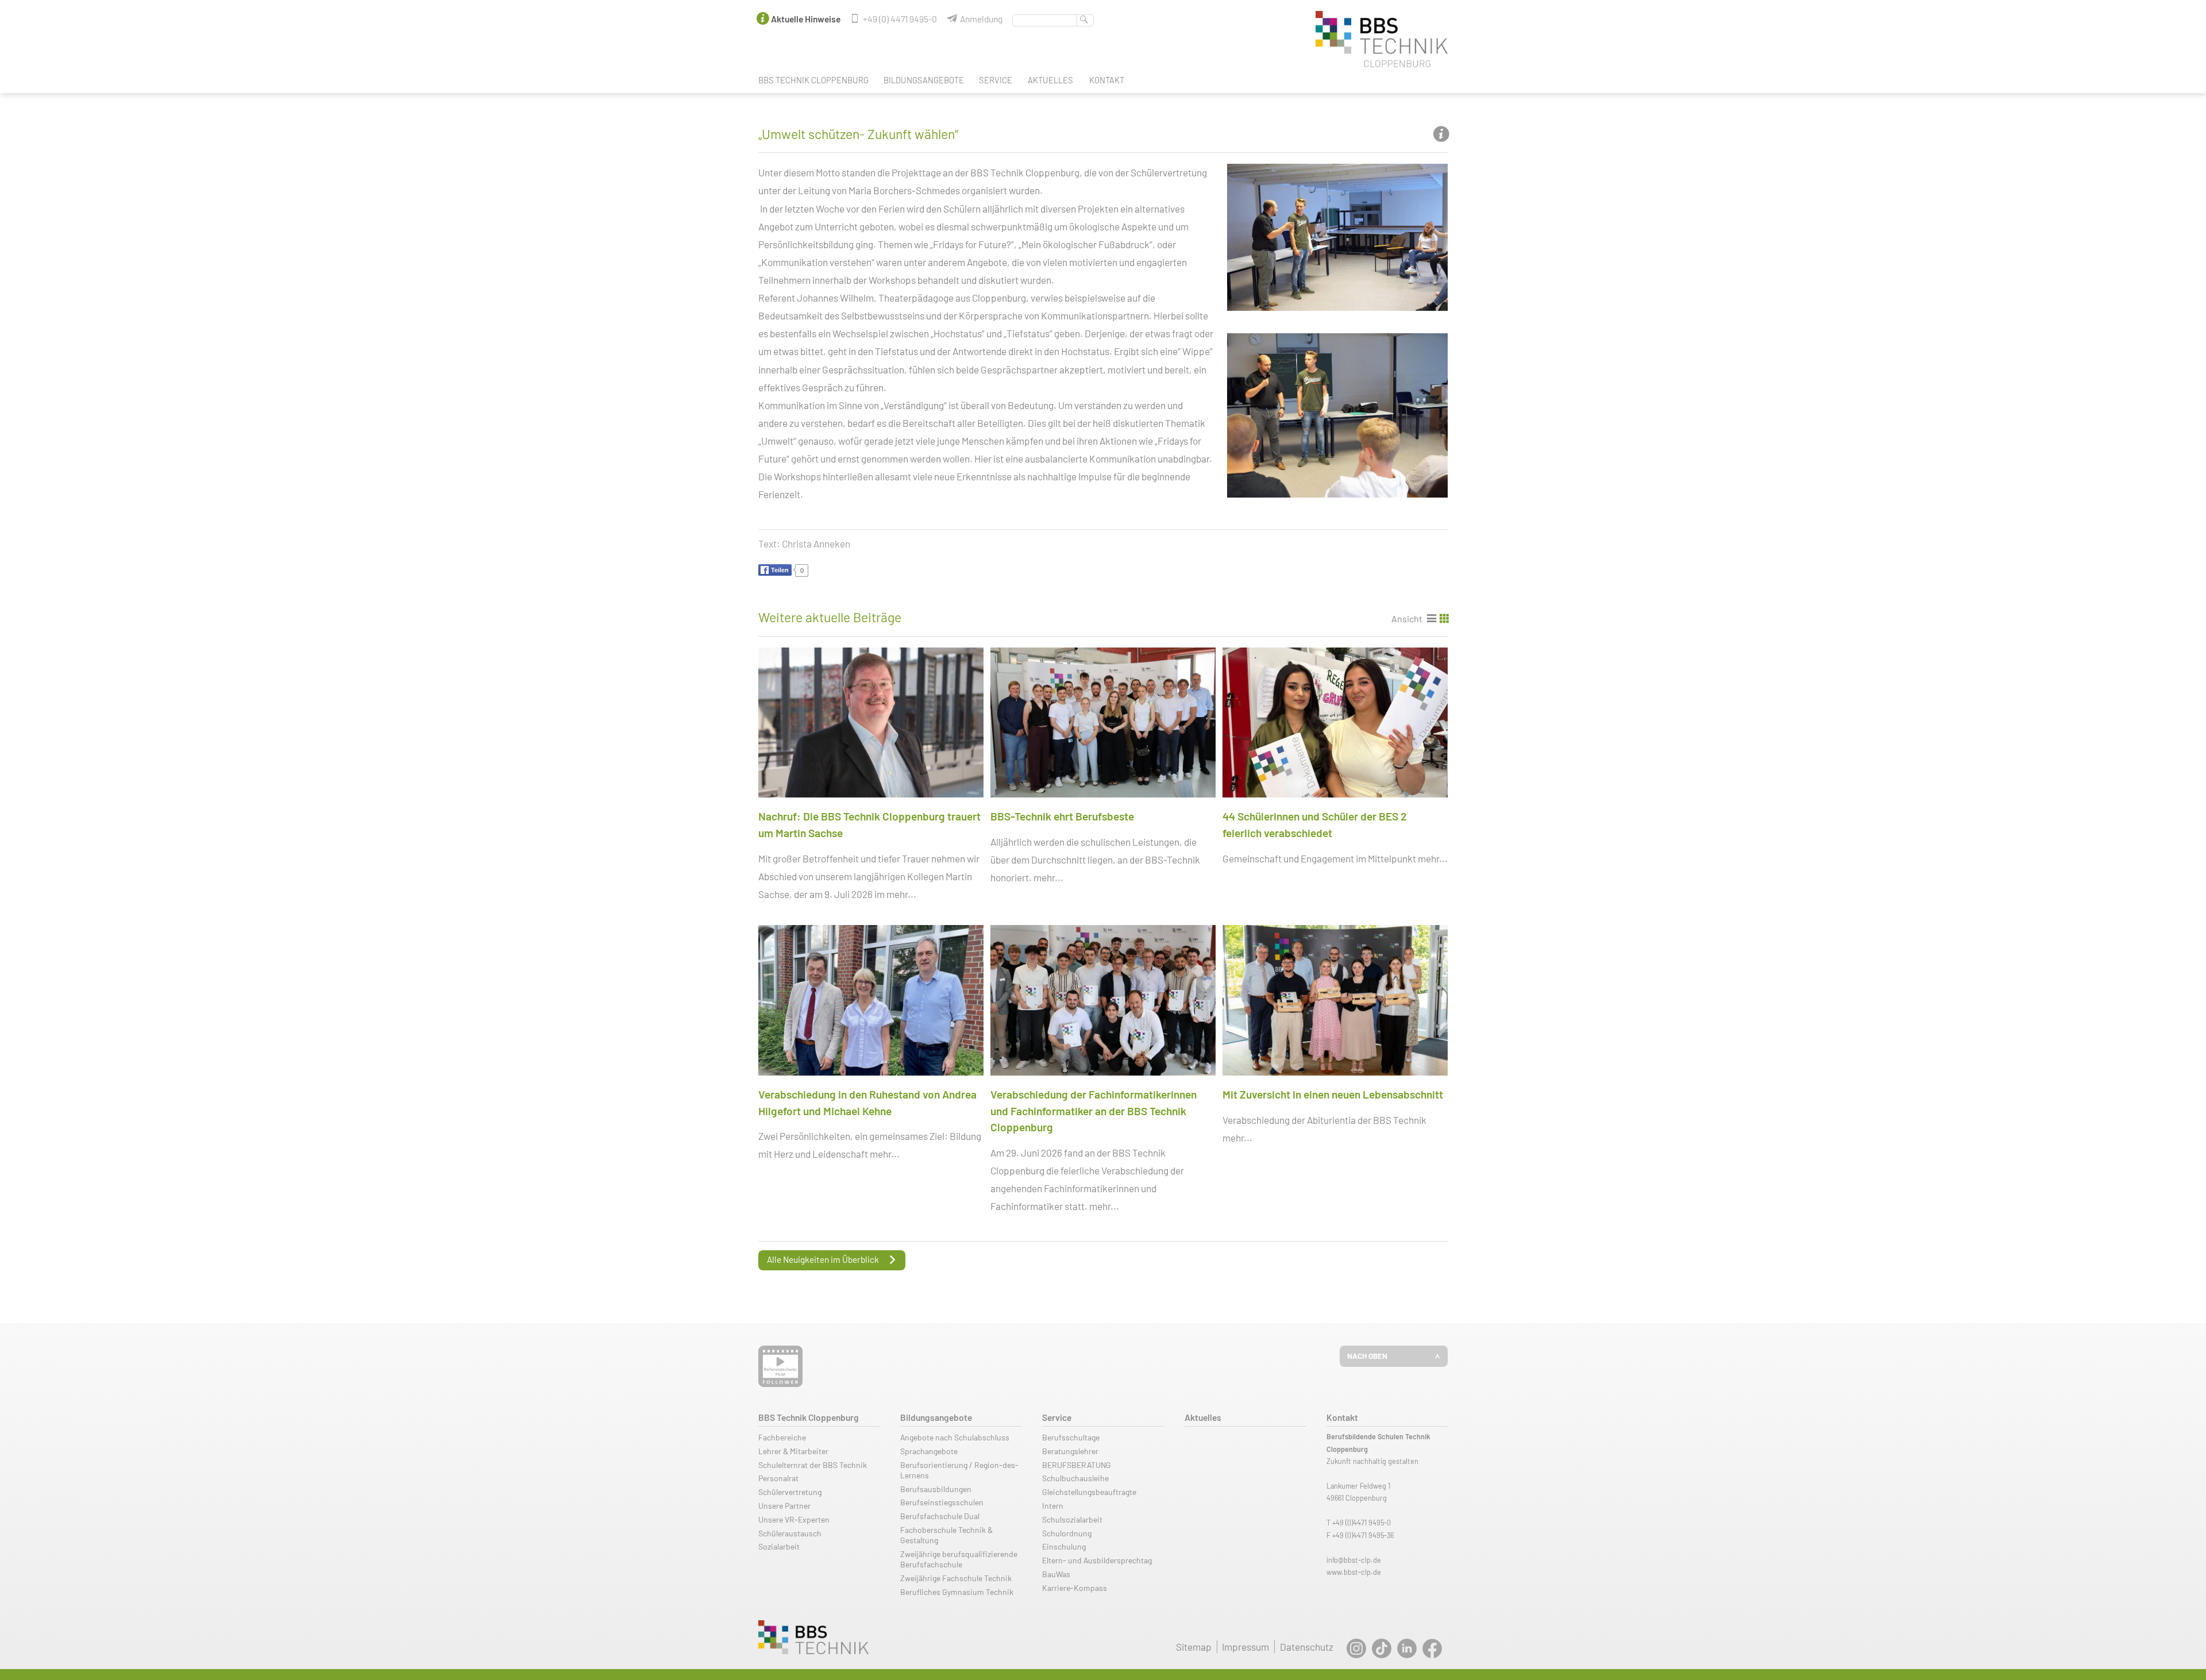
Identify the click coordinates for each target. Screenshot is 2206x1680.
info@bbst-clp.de (1354, 1560)
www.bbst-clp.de (1354, 1572)
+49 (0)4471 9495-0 (1362, 1523)
